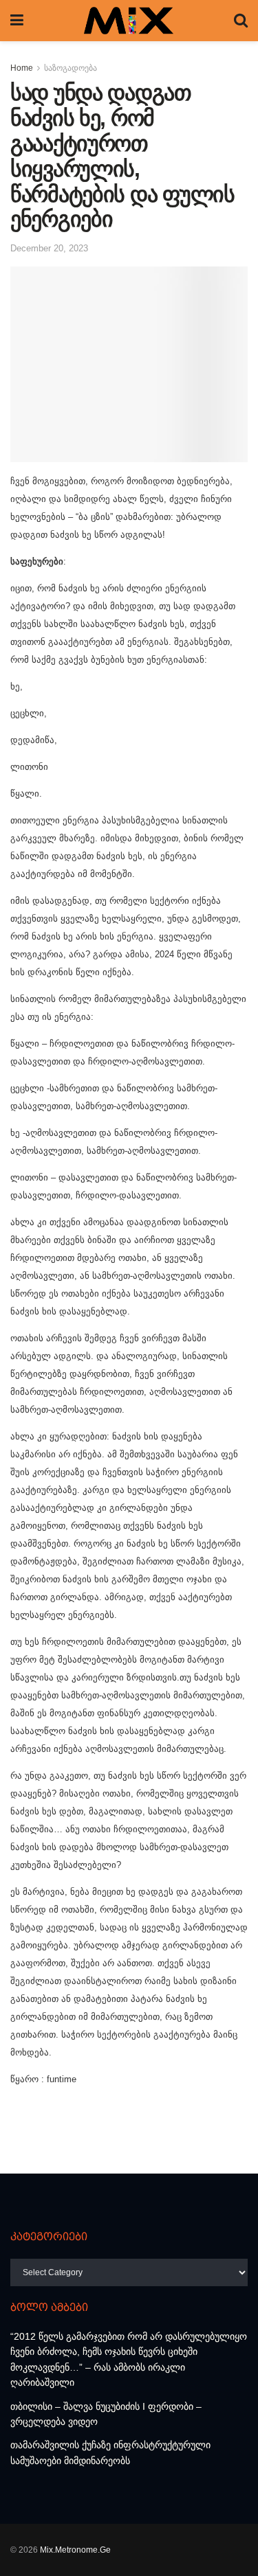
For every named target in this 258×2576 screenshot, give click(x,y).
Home (22, 68)
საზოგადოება (71, 68)
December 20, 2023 (49, 248)
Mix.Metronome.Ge (75, 2550)
